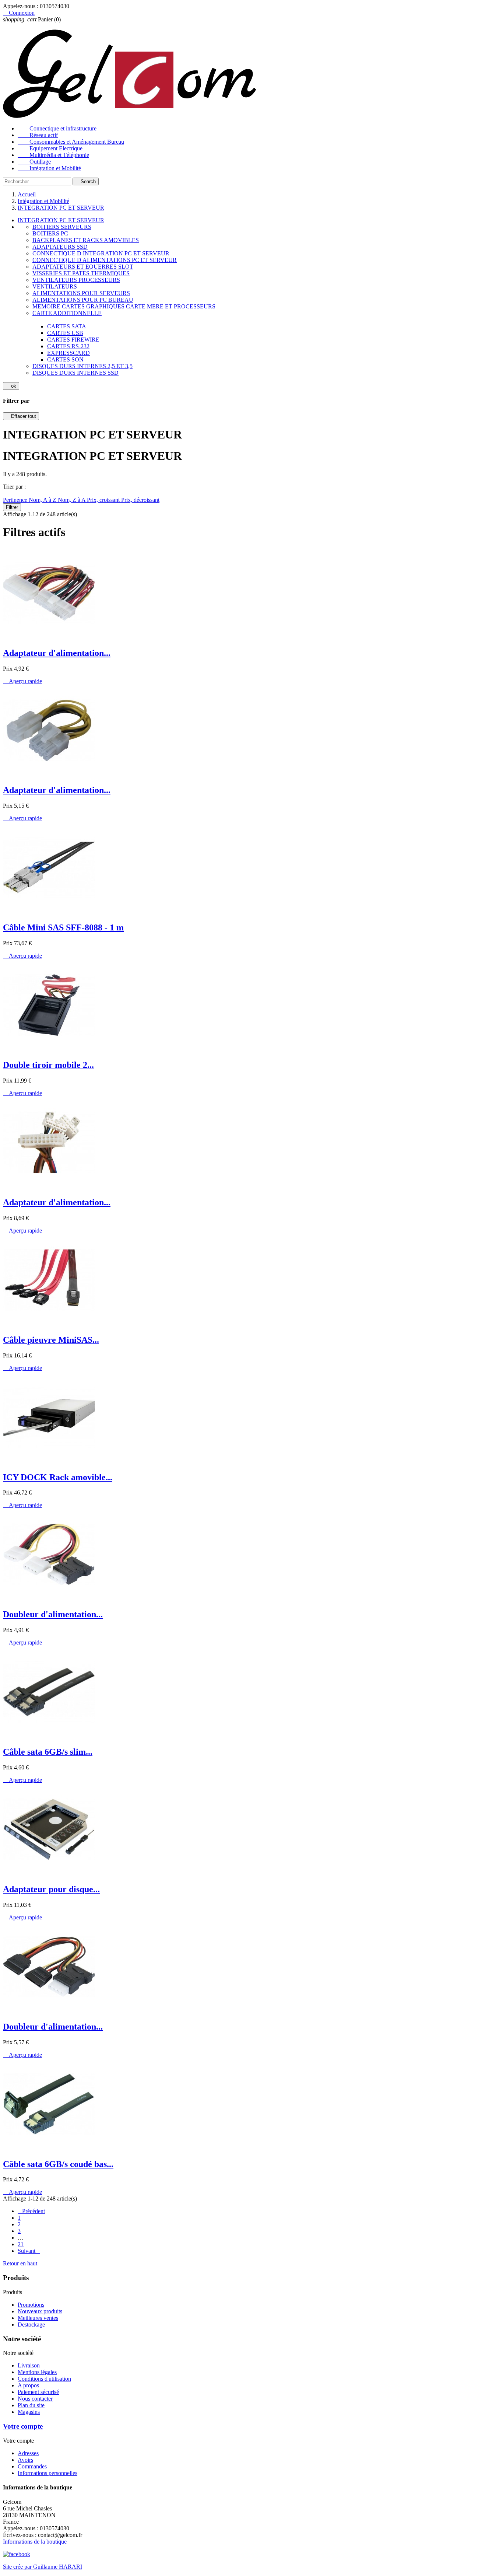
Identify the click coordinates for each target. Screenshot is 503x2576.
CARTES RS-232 (68, 346)
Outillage (34, 162)
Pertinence (16, 500)
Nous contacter (35, 2399)
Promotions (31, 2305)
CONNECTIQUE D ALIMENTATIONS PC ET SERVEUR (105, 260)
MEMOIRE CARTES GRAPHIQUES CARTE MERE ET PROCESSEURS (124, 306)
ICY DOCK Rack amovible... (58, 1477)
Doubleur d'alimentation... (53, 1614)
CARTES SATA (67, 326)
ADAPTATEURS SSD (60, 247)
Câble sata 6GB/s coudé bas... (58, 2164)
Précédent (31, 2211)
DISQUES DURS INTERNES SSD (75, 373)
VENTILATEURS (55, 286)
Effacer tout (21, 416)
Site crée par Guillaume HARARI (43, 2567)
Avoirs (25, 2460)
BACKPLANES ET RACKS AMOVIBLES (86, 240)
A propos (28, 2385)
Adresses (28, 2453)
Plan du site (31, 2405)
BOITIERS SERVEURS (62, 227)
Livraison (29, 2365)
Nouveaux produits (40, 2311)
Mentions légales (37, 2372)
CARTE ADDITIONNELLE (67, 313)
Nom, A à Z (43, 500)
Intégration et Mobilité (49, 168)
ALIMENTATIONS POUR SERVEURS (81, 293)
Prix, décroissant (140, 500)
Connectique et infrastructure (57, 128)
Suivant (29, 2251)
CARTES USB (65, 333)
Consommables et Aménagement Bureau (71, 142)
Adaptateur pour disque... (51, 1889)
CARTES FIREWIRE (73, 340)
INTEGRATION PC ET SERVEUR (61, 220)
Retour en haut (23, 2263)
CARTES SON (65, 359)
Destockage (31, 2325)
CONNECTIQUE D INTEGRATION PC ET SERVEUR (101, 253)
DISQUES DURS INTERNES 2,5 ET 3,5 (82, 366)
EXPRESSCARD (68, 353)
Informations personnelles (48, 2473)
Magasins (29, 2412)
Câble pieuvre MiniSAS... (51, 1340)
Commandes (32, 2466)
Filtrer (12, 507)
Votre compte (23, 2426)
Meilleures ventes (38, 2318)
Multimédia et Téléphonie (53, 155)
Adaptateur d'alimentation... (57, 653)
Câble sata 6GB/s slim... (48, 1752)
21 (21, 2244)
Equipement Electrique (50, 148)
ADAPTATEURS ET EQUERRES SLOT (83, 267)
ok (11, 386)
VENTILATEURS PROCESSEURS (76, 280)
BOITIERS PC (50, 233)
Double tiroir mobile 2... (48, 1065)
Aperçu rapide (22, 681)
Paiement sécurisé (38, 2392)
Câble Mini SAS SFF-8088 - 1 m (63, 927)
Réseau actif (38, 135)
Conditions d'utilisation (44, 2379)
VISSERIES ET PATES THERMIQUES (81, 273)
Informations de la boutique (35, 2542)
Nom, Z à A (72, 500)
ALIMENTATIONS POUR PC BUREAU (83, 300)
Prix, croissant (104, 500)
